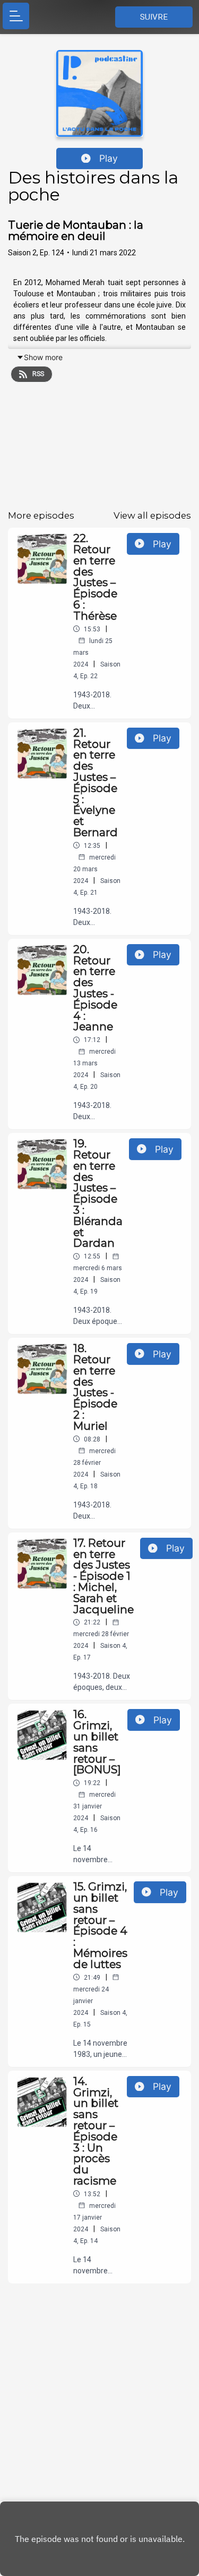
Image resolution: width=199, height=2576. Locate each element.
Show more (43, 357)
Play (109, 158)
